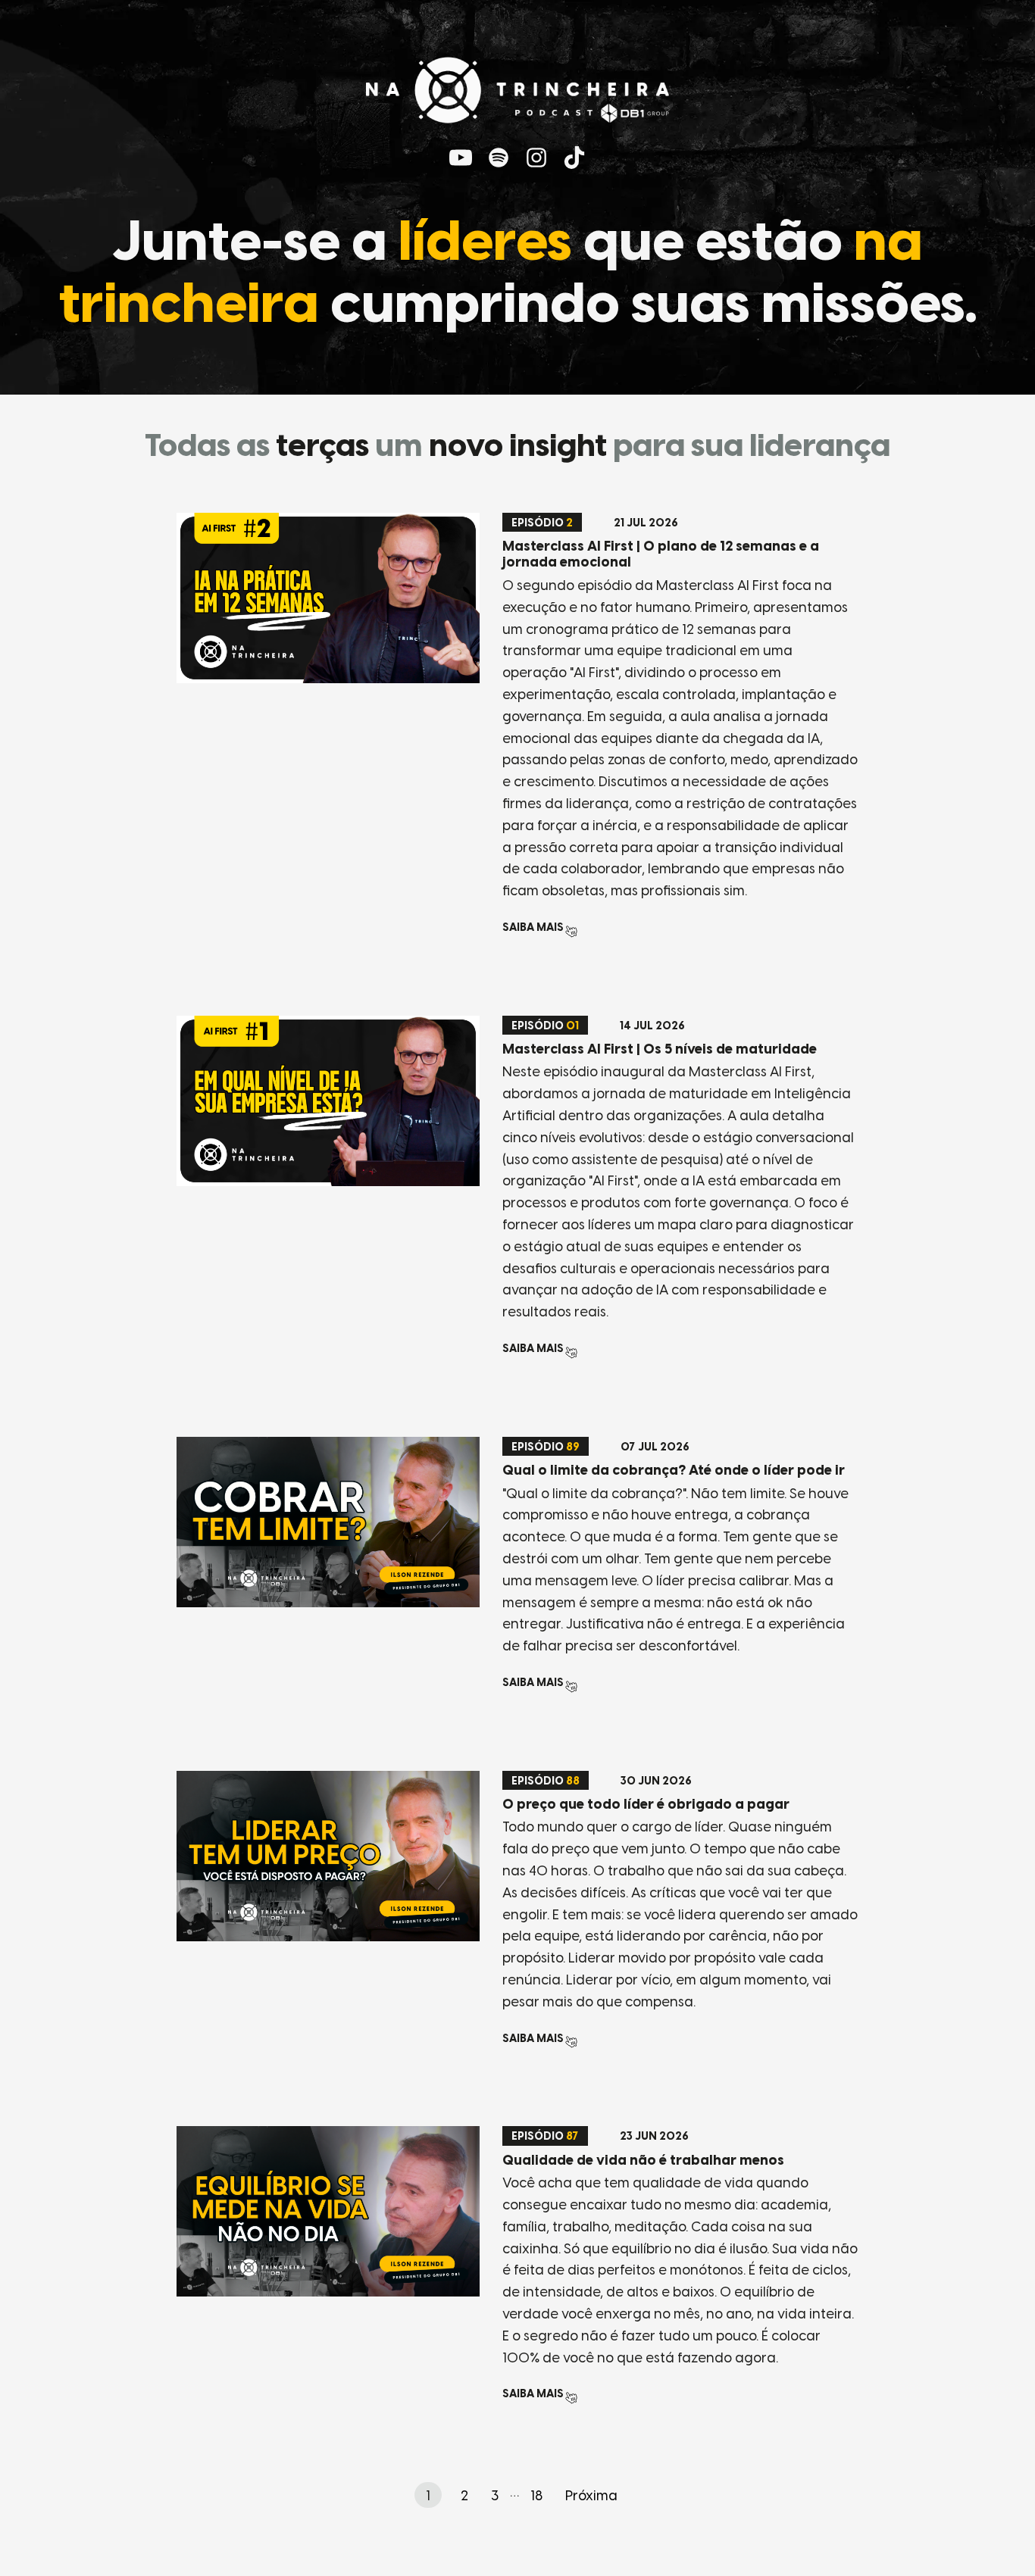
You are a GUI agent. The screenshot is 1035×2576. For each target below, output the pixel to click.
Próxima (591, 2496)
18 (536, 2496)
